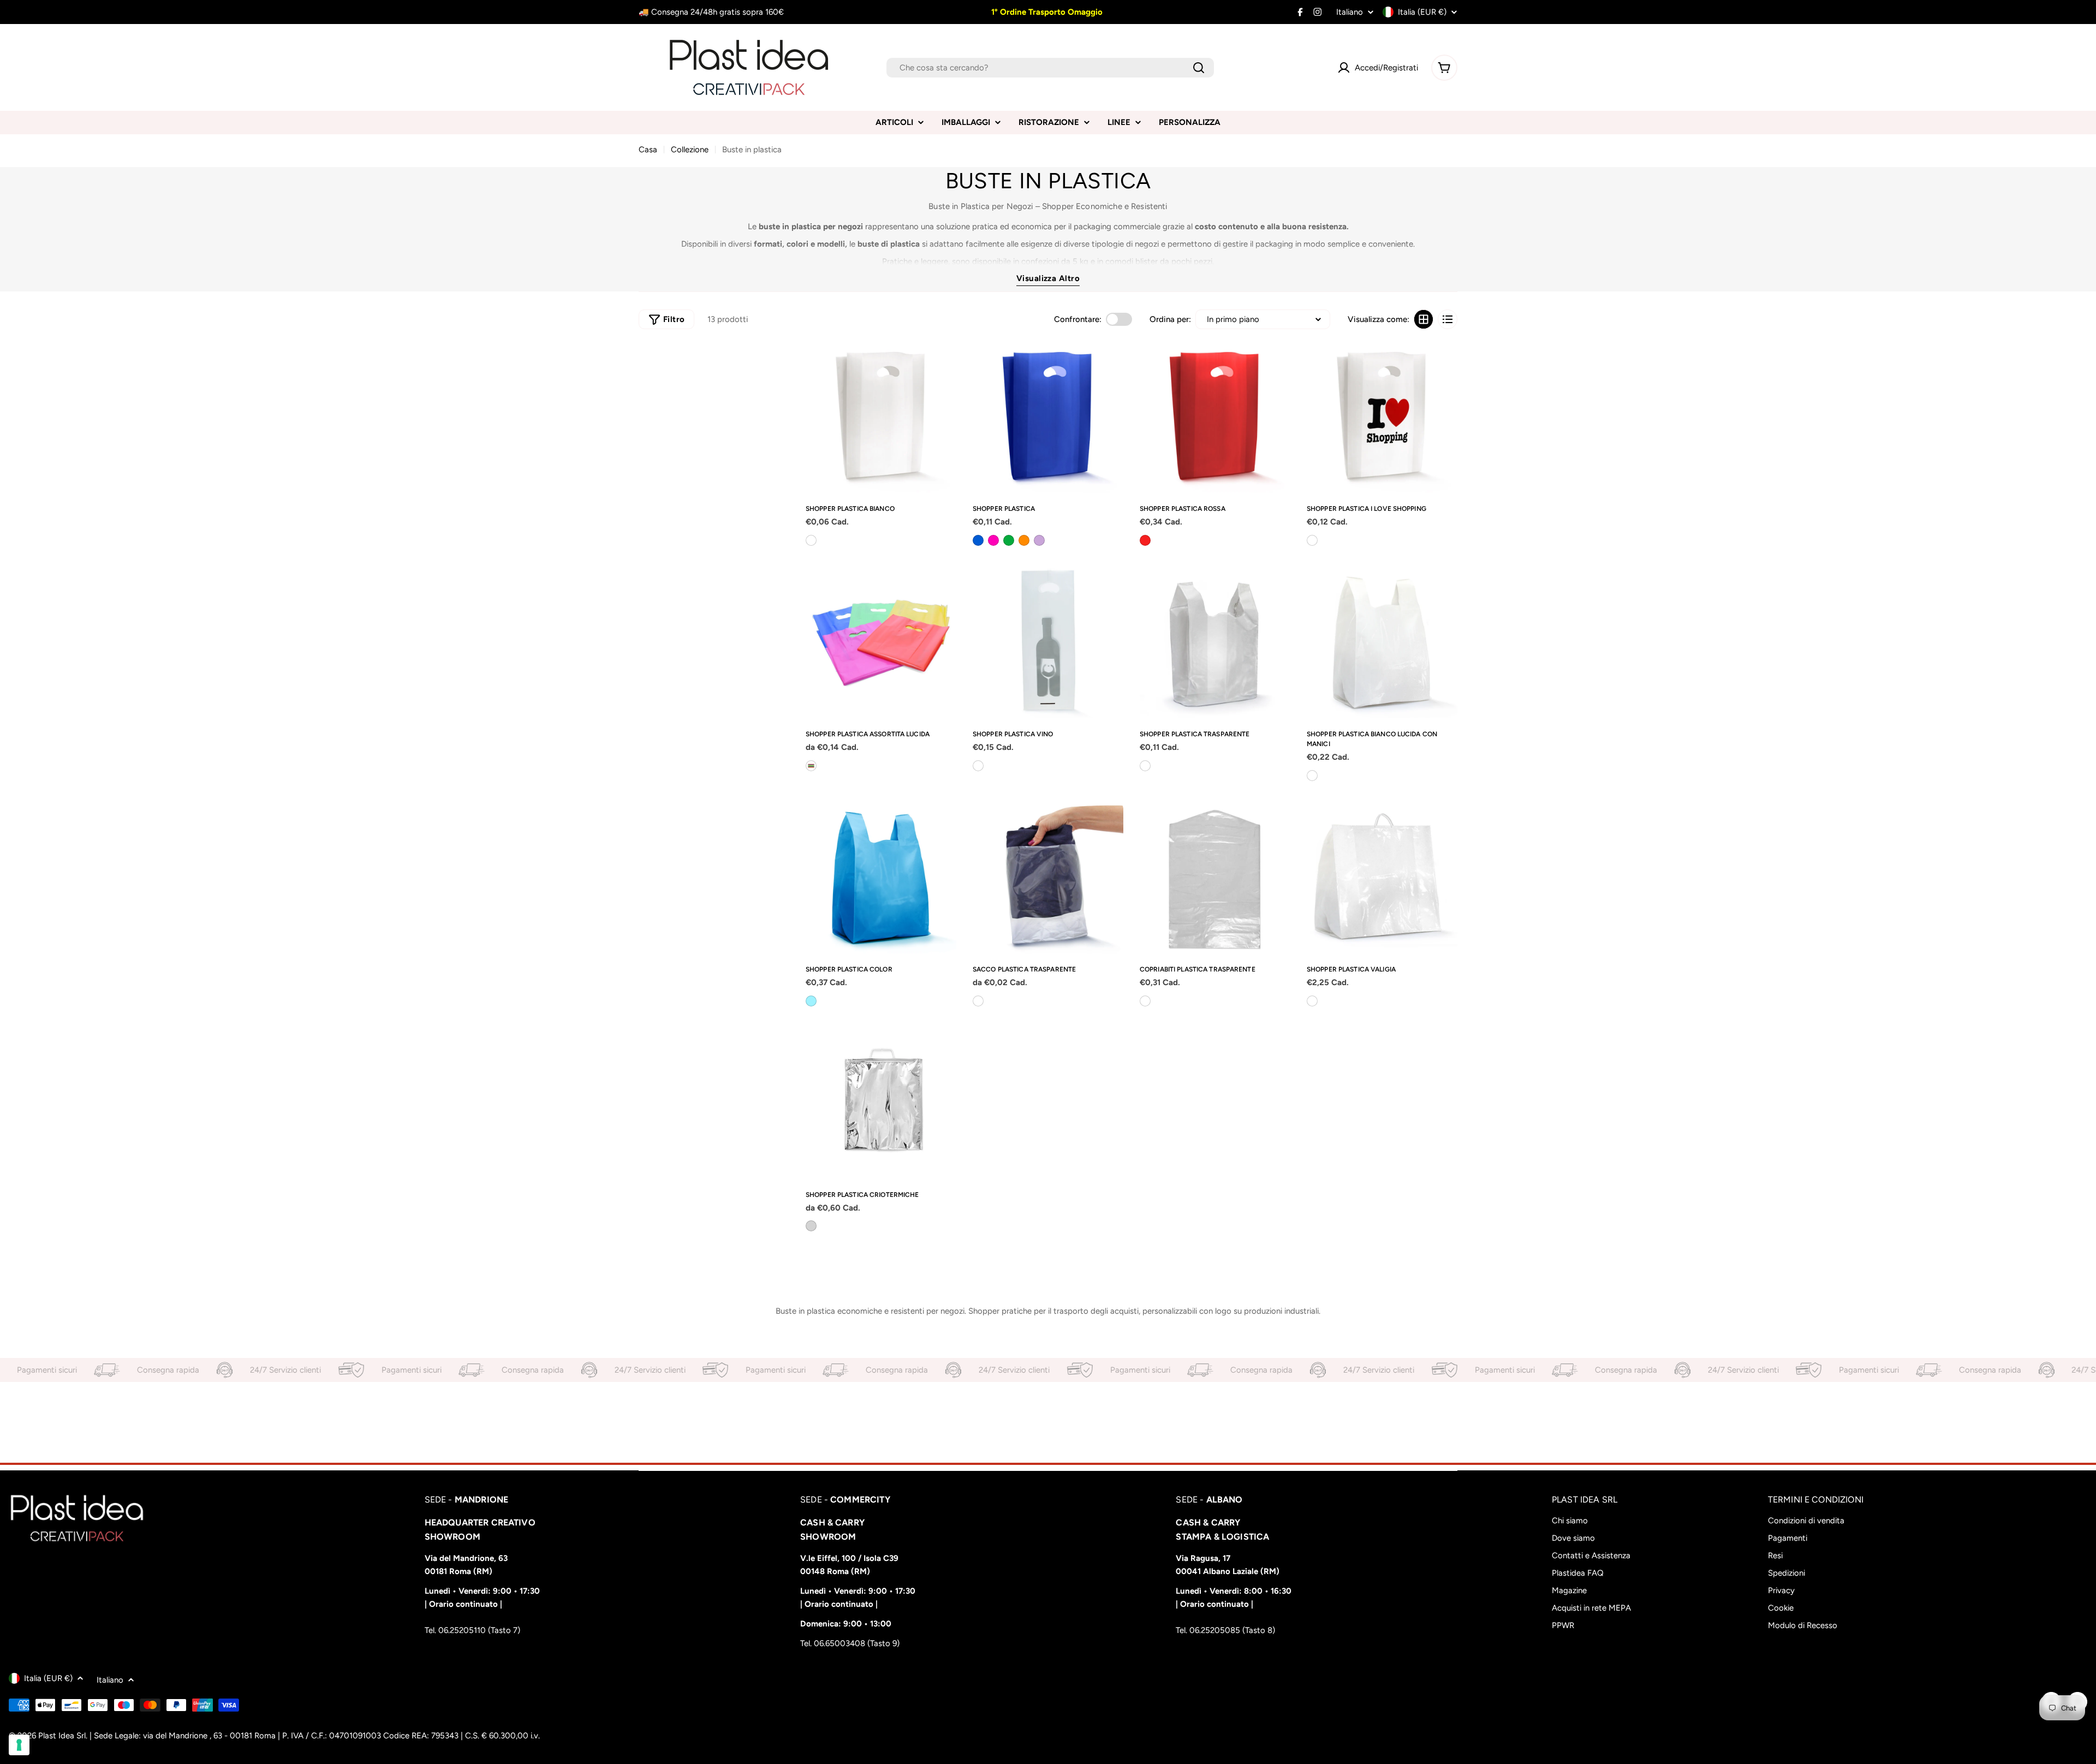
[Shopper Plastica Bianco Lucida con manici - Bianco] (1312, 776)
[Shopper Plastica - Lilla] (1039, 540)
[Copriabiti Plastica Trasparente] (1215, 878)
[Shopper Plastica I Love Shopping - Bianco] (1312, 540)
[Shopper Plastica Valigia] (1382, 878)
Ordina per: (1170, 319)
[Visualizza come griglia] (1424, 319)
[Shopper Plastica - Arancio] (1024, 540)
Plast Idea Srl (62, 1736)
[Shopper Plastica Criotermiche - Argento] (811, 1226)
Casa (648, 150)
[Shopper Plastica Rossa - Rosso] (1145, 540)
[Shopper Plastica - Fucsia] (993, 540)
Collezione (690, 150)
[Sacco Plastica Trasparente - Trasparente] (978, 1001)
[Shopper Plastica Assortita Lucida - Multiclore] (811, 766)
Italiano (1350, 12)
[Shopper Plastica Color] (881, 878)
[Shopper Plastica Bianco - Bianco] (811, 540)
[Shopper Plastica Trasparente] (1215, 643)
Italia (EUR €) (1422, 12)
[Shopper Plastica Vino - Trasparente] (978, 766)
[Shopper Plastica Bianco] (881, 418)
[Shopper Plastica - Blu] (978, 540)
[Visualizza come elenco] (1448, 319)
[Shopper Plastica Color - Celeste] (811, 1001)
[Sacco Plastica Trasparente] (1048, 878)
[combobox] (1050, 68)
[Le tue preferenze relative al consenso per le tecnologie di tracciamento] (19, 1745)
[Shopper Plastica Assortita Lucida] (881, 643)
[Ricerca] (1199, 68)
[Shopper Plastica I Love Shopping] (1382, 418)
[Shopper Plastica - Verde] (1009, 540)
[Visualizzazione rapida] (944, 363)
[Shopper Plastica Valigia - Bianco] (1312, 1001)
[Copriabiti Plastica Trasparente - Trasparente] (1145, 1001)
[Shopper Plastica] (1048, 418)
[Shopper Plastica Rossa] (1215, 418)
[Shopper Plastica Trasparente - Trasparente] (1145, 766)
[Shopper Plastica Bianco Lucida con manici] (1382, 643)
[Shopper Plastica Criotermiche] (881, 1104)
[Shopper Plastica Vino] (1048, 643)
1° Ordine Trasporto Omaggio (1046, 12)
